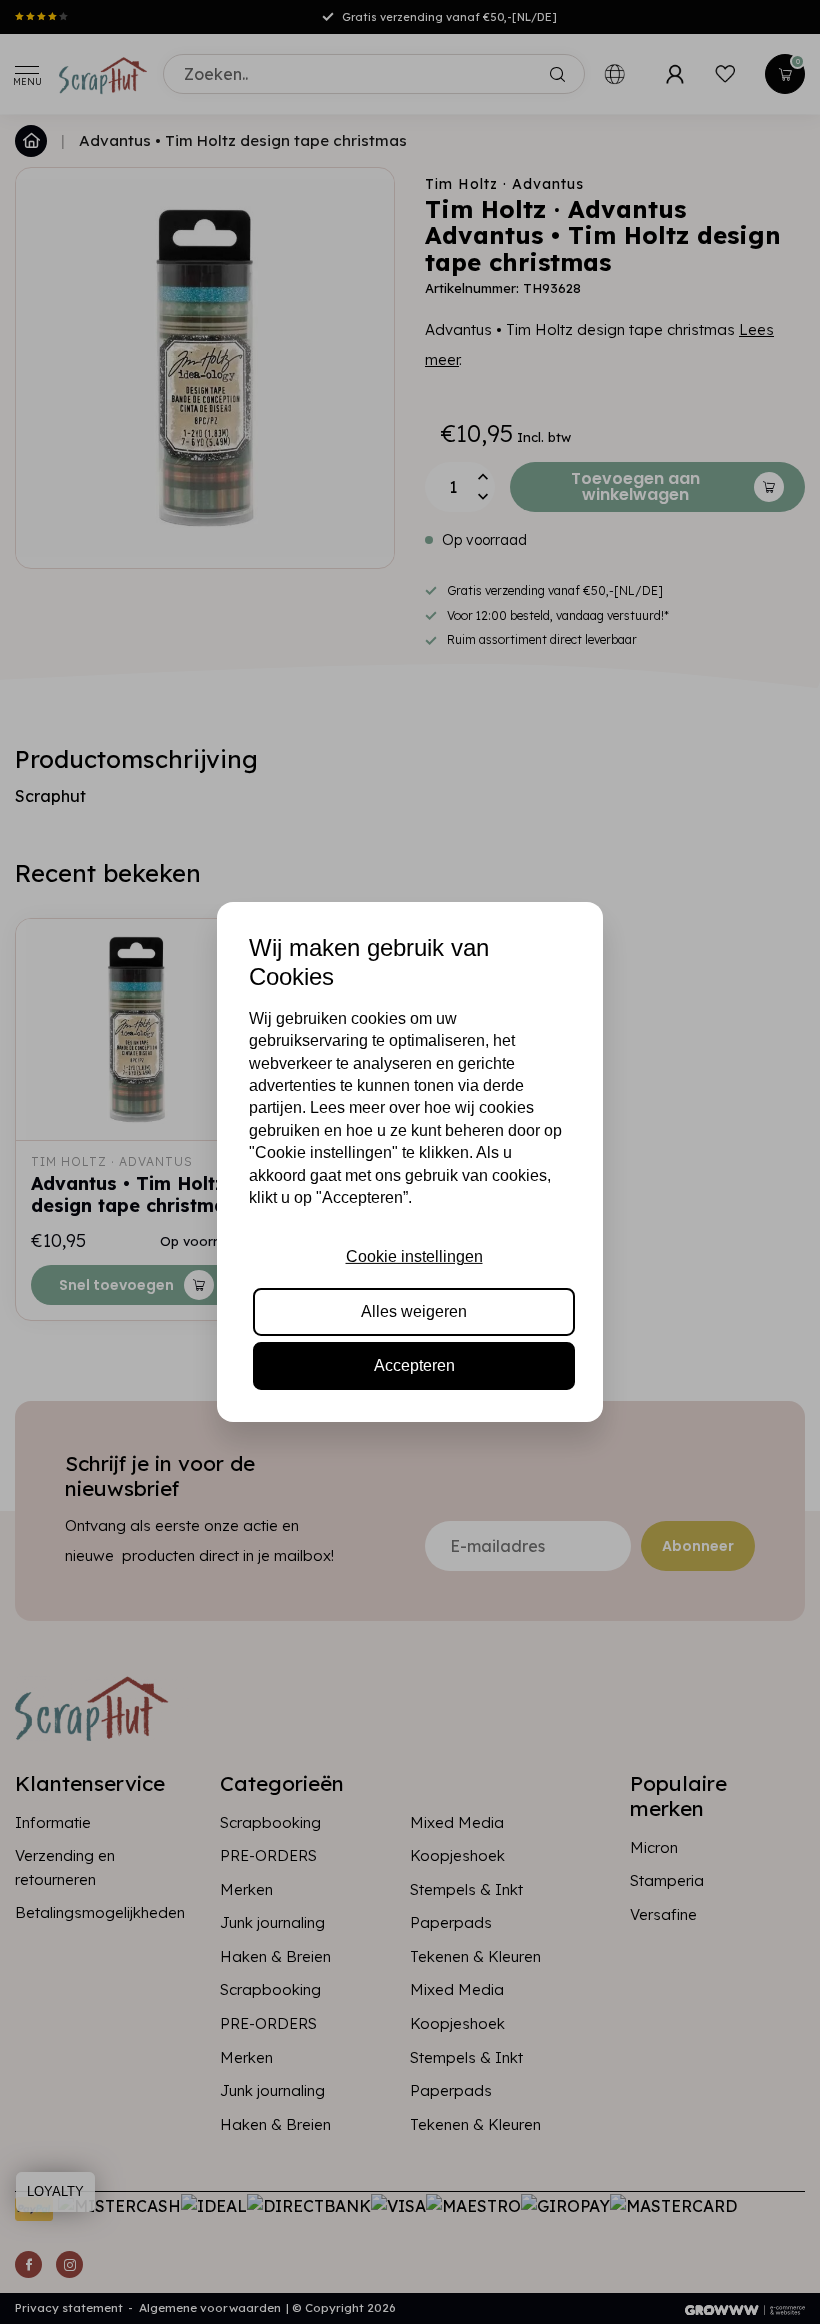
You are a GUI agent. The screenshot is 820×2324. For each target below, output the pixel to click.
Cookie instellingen (414, 1256)
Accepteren (414, 1365)
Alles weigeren (414, 1311)
